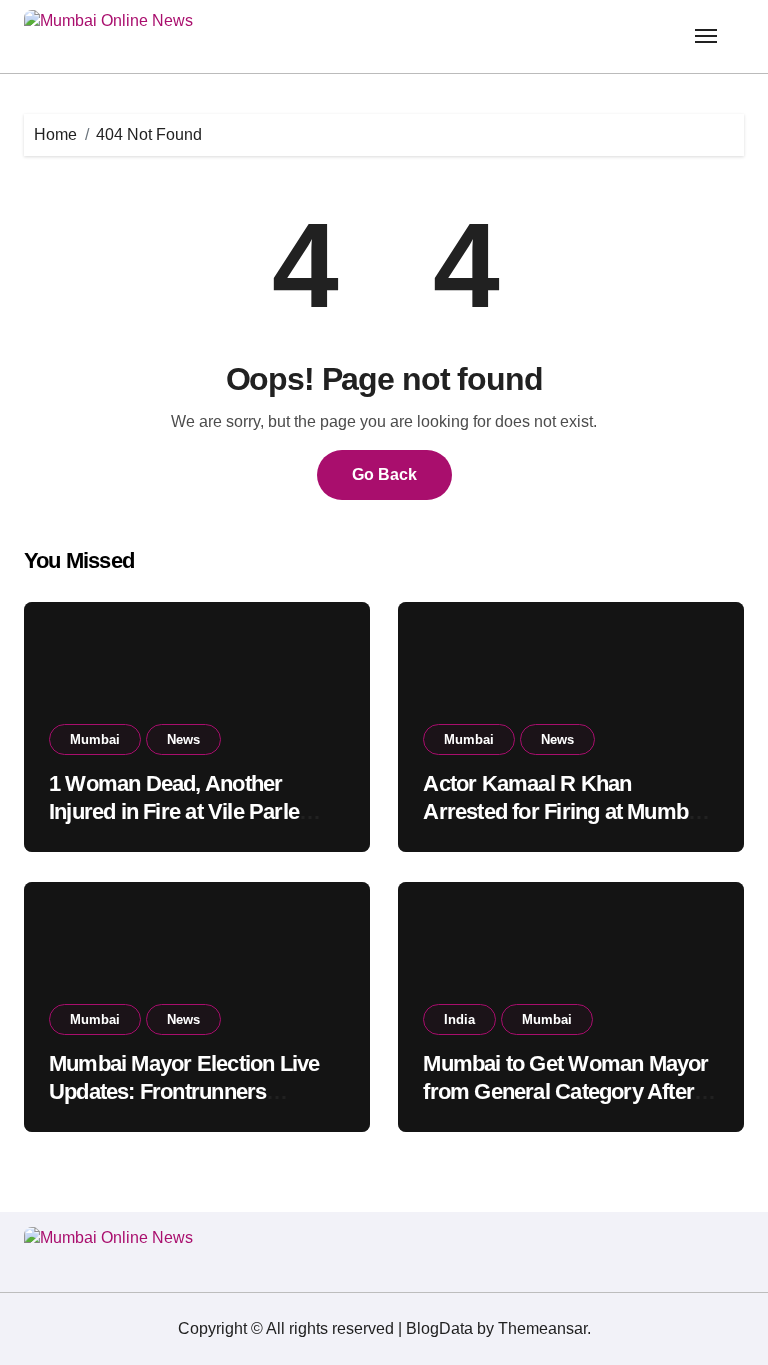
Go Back (384, 474)
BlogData (439, 1328)
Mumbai (95, 739)
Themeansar (542, 1328)
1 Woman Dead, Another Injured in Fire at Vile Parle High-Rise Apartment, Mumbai (193, 812)
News (183, 739)
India (459, 1019)
